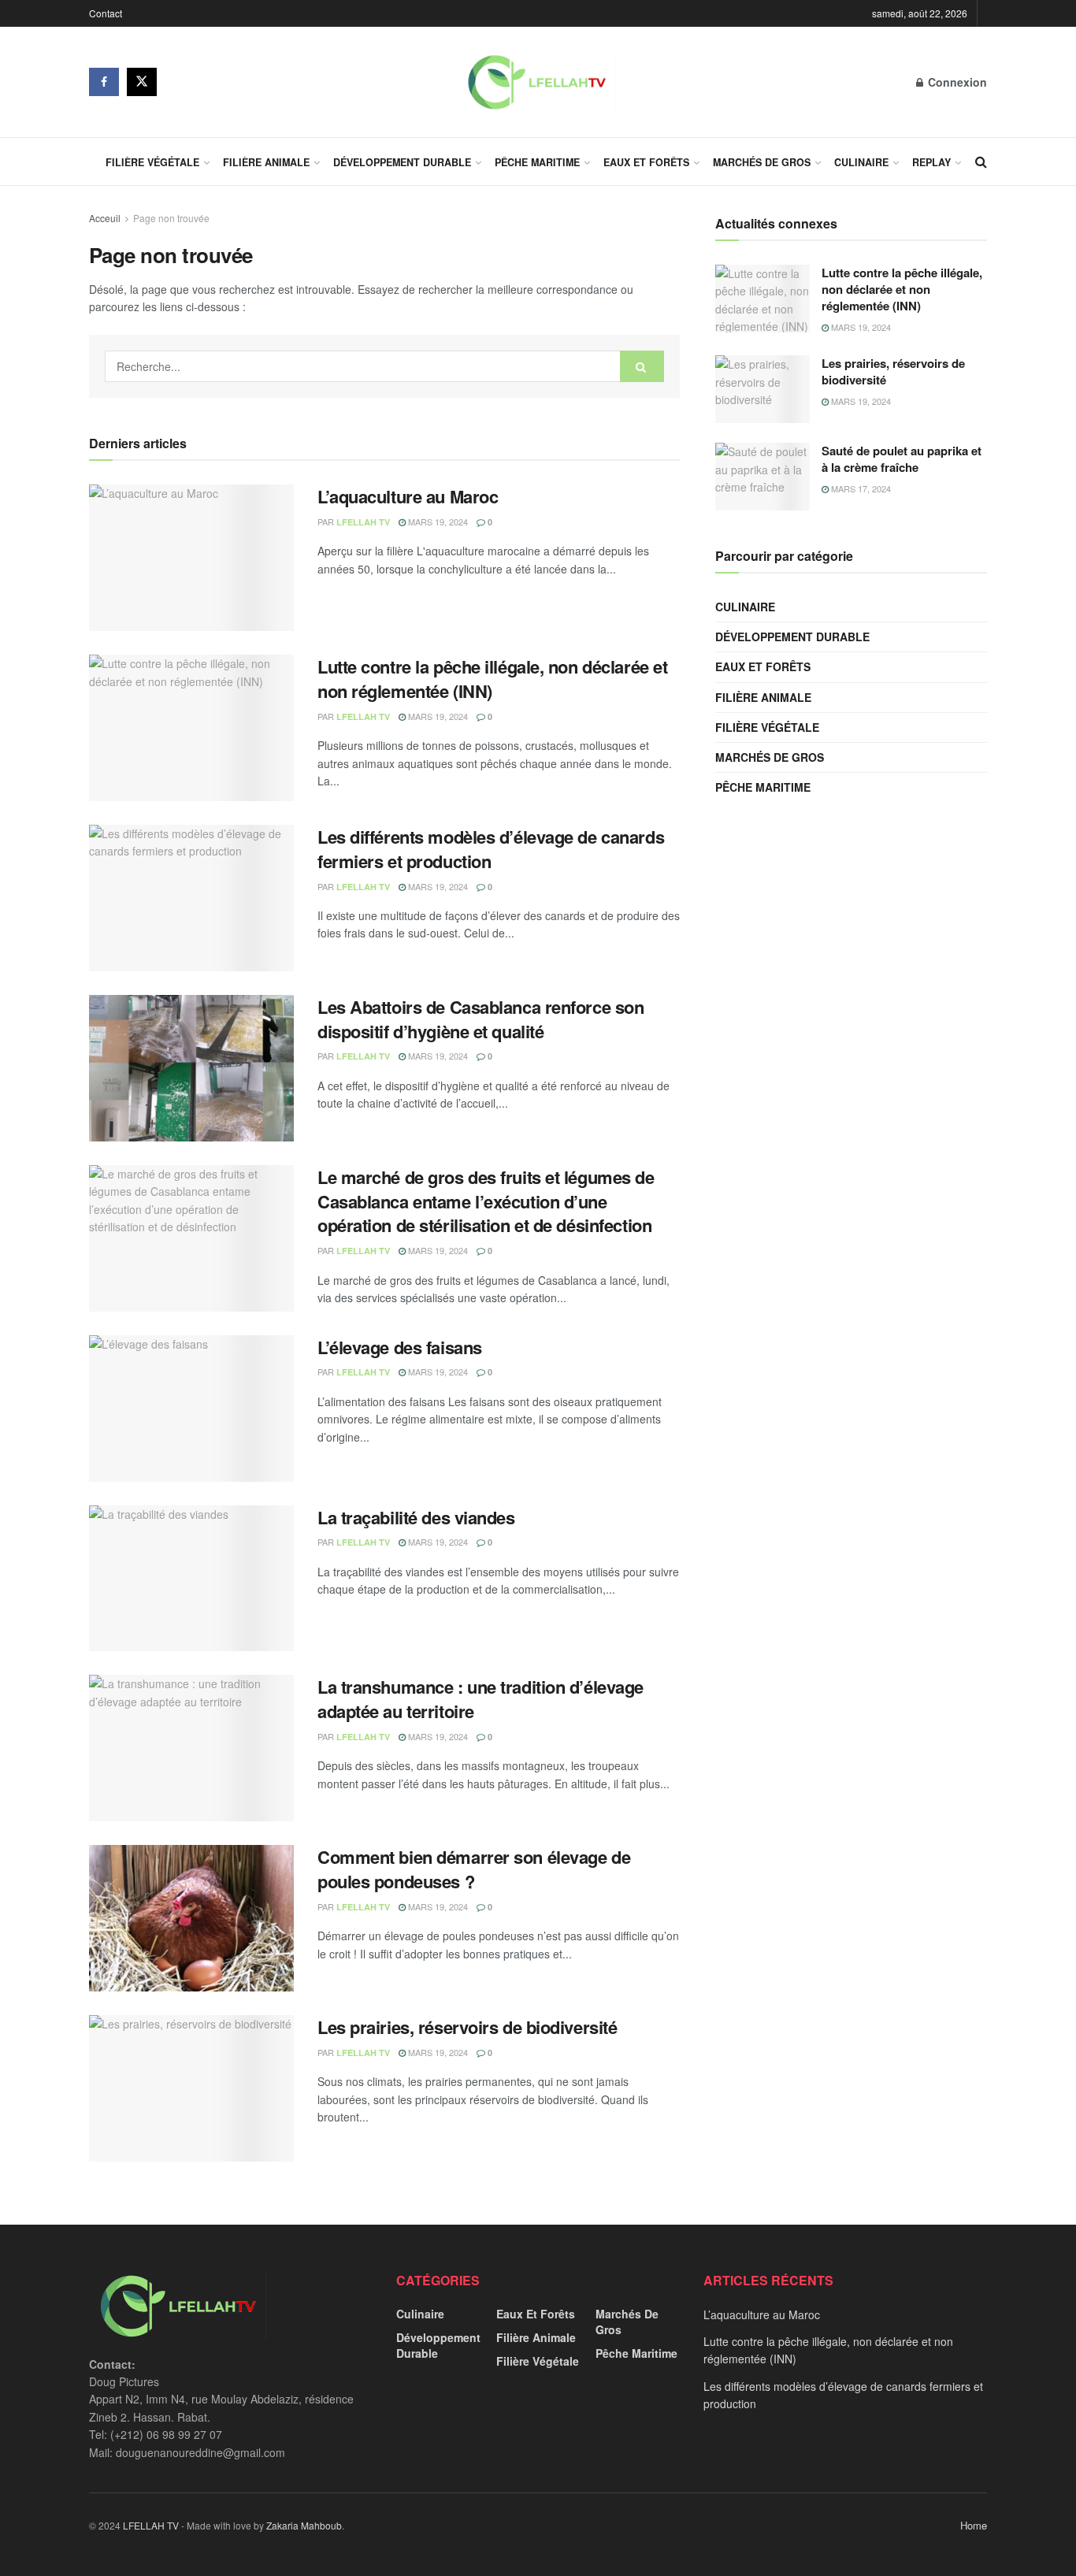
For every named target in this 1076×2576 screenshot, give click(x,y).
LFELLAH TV (363, 522)
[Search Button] (981, 161)
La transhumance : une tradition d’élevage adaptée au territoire (480, 1699)
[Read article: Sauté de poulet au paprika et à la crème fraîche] (762, 477)
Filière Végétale (152, 162)
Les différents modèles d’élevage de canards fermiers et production (491, 849)
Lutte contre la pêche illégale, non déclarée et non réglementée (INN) (492, 679)
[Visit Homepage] (536, 82)
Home (974, 2525)
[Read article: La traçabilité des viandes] (191, 1579)
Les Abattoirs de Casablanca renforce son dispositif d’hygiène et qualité (480, 1019)
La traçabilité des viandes (416, 1517)
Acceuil (105, 218)
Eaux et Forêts (646, 162)
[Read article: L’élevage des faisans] (191, 1409)
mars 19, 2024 (437, 522)
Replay (931, 162)
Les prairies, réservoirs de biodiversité (467, 2027)
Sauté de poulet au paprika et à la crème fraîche (902, 459)
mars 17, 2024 (860, 488)
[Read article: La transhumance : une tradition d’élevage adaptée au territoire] (191, 1748)
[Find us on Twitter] (142, 82)
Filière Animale (266, 162)
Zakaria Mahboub (304, 2525)
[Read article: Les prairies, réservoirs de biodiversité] (191, 2088)
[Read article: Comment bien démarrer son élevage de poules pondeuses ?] (191, 1918)
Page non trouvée (171, 218)
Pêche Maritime (537, 162)
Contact (106, 13)
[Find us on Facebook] (104, 82)
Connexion (956, 82)
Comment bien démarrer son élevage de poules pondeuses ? (474, 1869)
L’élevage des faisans (400, 1347)
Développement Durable (402, 162)
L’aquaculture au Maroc (408, 496)
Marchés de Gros (762, 162)
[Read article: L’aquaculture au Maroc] (191, 558)
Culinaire (861, 162)
